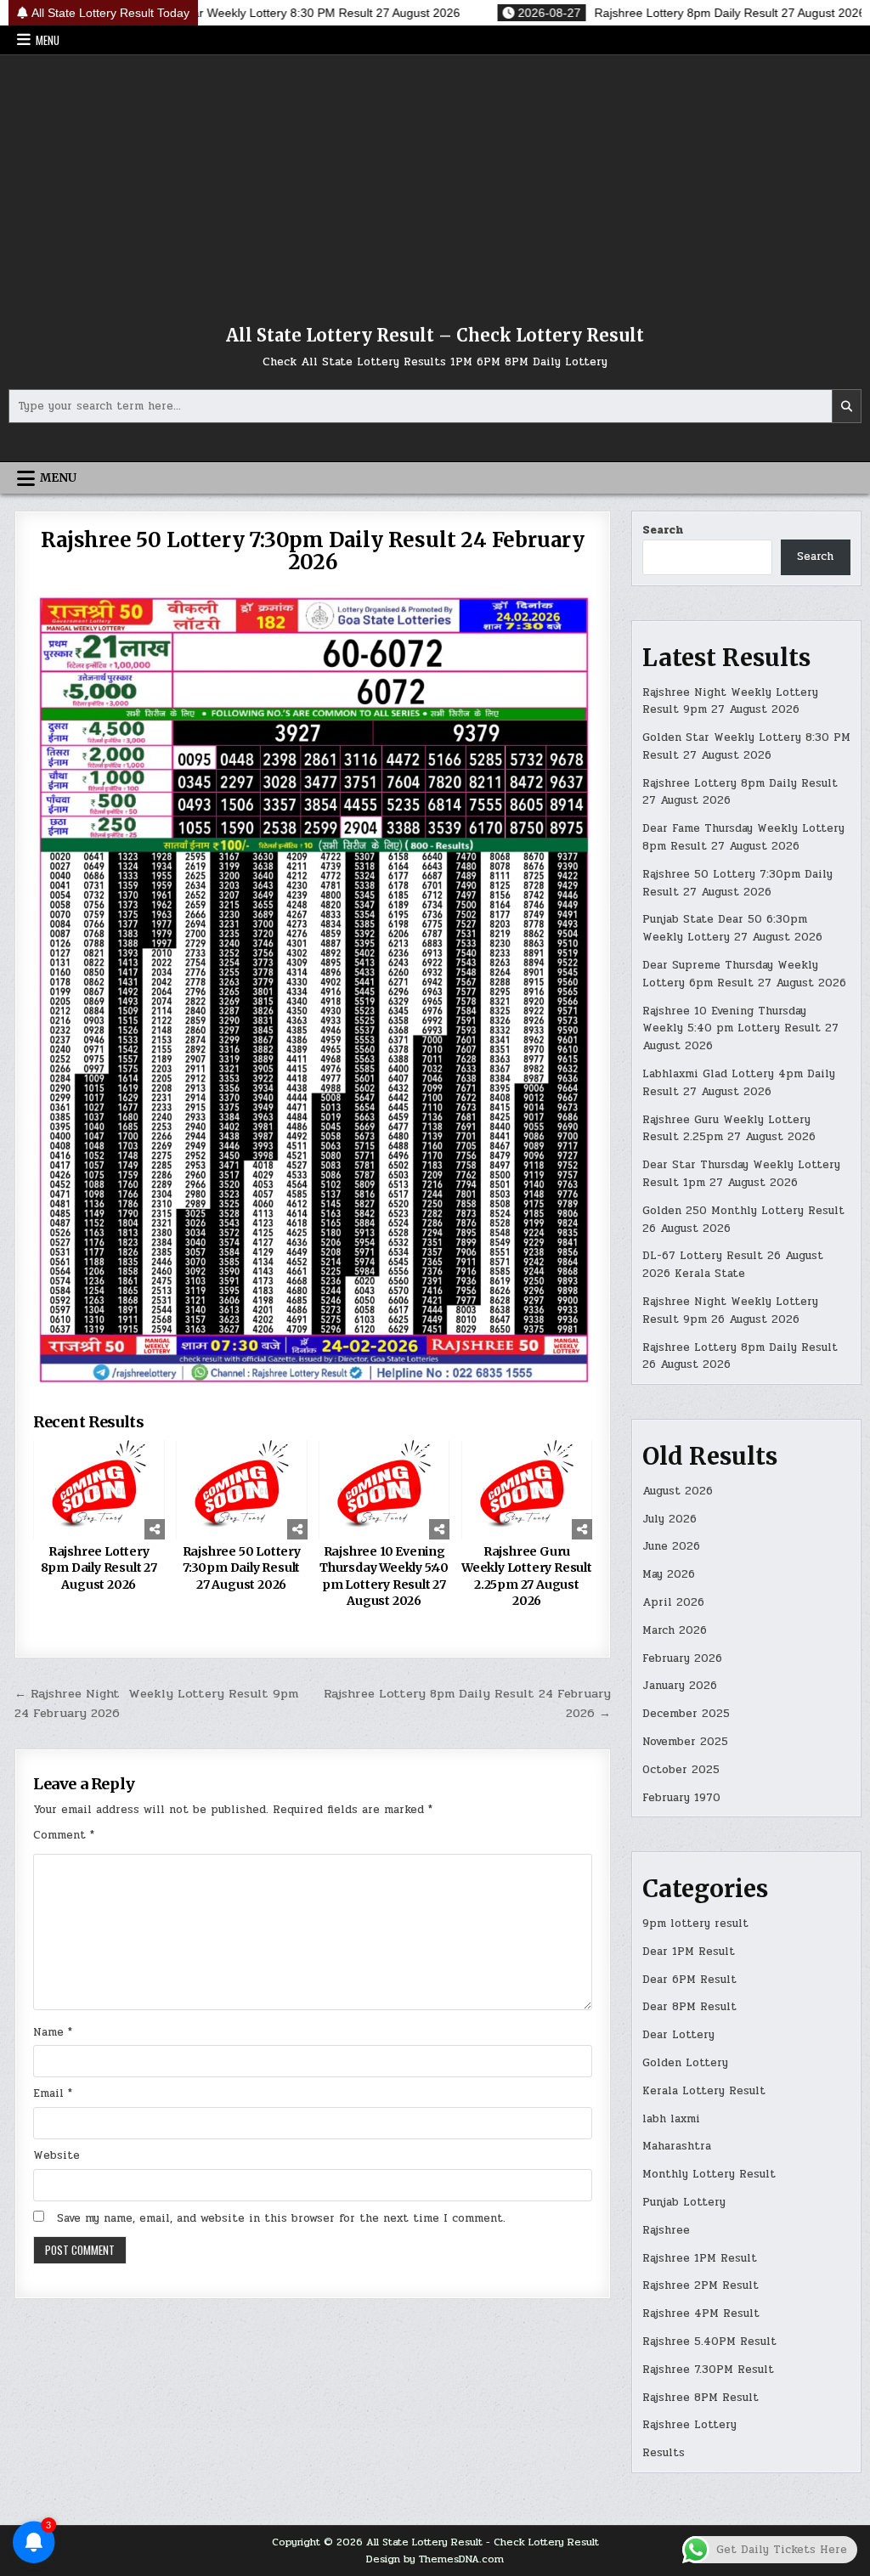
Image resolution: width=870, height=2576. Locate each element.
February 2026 (682, 1658)
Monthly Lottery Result (709, 2174)
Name (53, 2032)
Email (53, 2093)
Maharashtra (677, 2146)
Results (664, 2453)
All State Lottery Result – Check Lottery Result (435, 335)
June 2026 (671, 1546)
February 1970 (681, 1798)
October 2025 (681, 1770)
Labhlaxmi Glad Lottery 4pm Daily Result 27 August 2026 (739, 1083)
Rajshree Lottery (689, 2425)
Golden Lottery (685, 2063)
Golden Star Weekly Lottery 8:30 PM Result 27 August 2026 (746, 746)
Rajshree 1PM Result (700, 2258)
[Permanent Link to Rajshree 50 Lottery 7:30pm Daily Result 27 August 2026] (242, 1489)
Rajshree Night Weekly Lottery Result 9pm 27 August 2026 (730, 701)
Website (56, 2155)
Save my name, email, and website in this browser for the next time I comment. (281, 2218)
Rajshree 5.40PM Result (709, 2342)
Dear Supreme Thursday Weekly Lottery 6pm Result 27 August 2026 (744, 974)
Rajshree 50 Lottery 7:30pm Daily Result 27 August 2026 (242, 1568)
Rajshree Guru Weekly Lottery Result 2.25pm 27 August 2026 (527, 1576)
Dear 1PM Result (689, 1952)
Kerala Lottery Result (704, 2091)
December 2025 (686, 1714)
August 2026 (678, 1491)
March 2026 (675, 1630)
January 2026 (680, 1686)
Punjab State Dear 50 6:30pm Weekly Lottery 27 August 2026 (732, 928)
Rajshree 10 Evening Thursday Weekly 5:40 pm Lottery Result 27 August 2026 (384, 1576)
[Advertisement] (435, 183)
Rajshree (666, 2230)
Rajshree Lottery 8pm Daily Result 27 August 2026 (99, 1568)
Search (663, 530)
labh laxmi (671, 2119)
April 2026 (673, 1602)
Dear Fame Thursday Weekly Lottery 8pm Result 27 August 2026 (743, 837)
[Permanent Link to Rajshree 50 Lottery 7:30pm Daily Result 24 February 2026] (313, 991)
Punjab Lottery (684, 2202)
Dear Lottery (678, 2035)
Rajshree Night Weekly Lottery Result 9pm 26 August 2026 (730, 1311)
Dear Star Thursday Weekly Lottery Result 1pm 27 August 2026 (741, 1174)
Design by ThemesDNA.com (435, 2559)
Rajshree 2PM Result (701, 2285)
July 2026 (669, 1519)
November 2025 (685, 1742)
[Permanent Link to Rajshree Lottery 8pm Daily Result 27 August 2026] (99, 1489)
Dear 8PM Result (689, 2007)
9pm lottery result (695, 1924)
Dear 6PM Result (689, 1980)
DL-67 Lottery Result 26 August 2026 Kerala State (733, 1265)
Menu (48, 40)
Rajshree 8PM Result (701, 2398)
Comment (64, 1835)
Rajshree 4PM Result (701, 2313)
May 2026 (669, 1574)
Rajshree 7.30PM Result (708, 2370)
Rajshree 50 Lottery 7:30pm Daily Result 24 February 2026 (313, 551)
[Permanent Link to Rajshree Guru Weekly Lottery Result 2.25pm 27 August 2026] (527, 1489)
